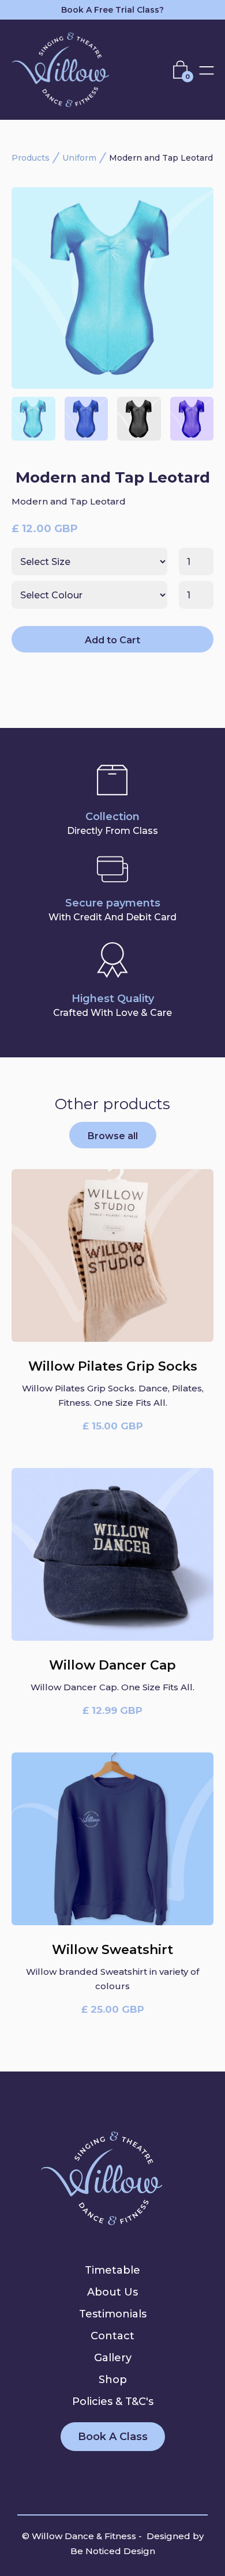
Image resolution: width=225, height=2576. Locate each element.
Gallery (113, 2358)
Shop (113, 2380)
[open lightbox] (112, 288)
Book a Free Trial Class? (112, 10)
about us (112, 2292)
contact (112, 2336)
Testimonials (113, 2314)
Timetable (112, 2270)
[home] (69, 70)
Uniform (79, 158)
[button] (183, 69)
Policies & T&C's (113, 2402)
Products (31, 158)
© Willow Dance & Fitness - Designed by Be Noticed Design (113, 2543)
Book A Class (113, 2437)
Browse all (113, 1136)
